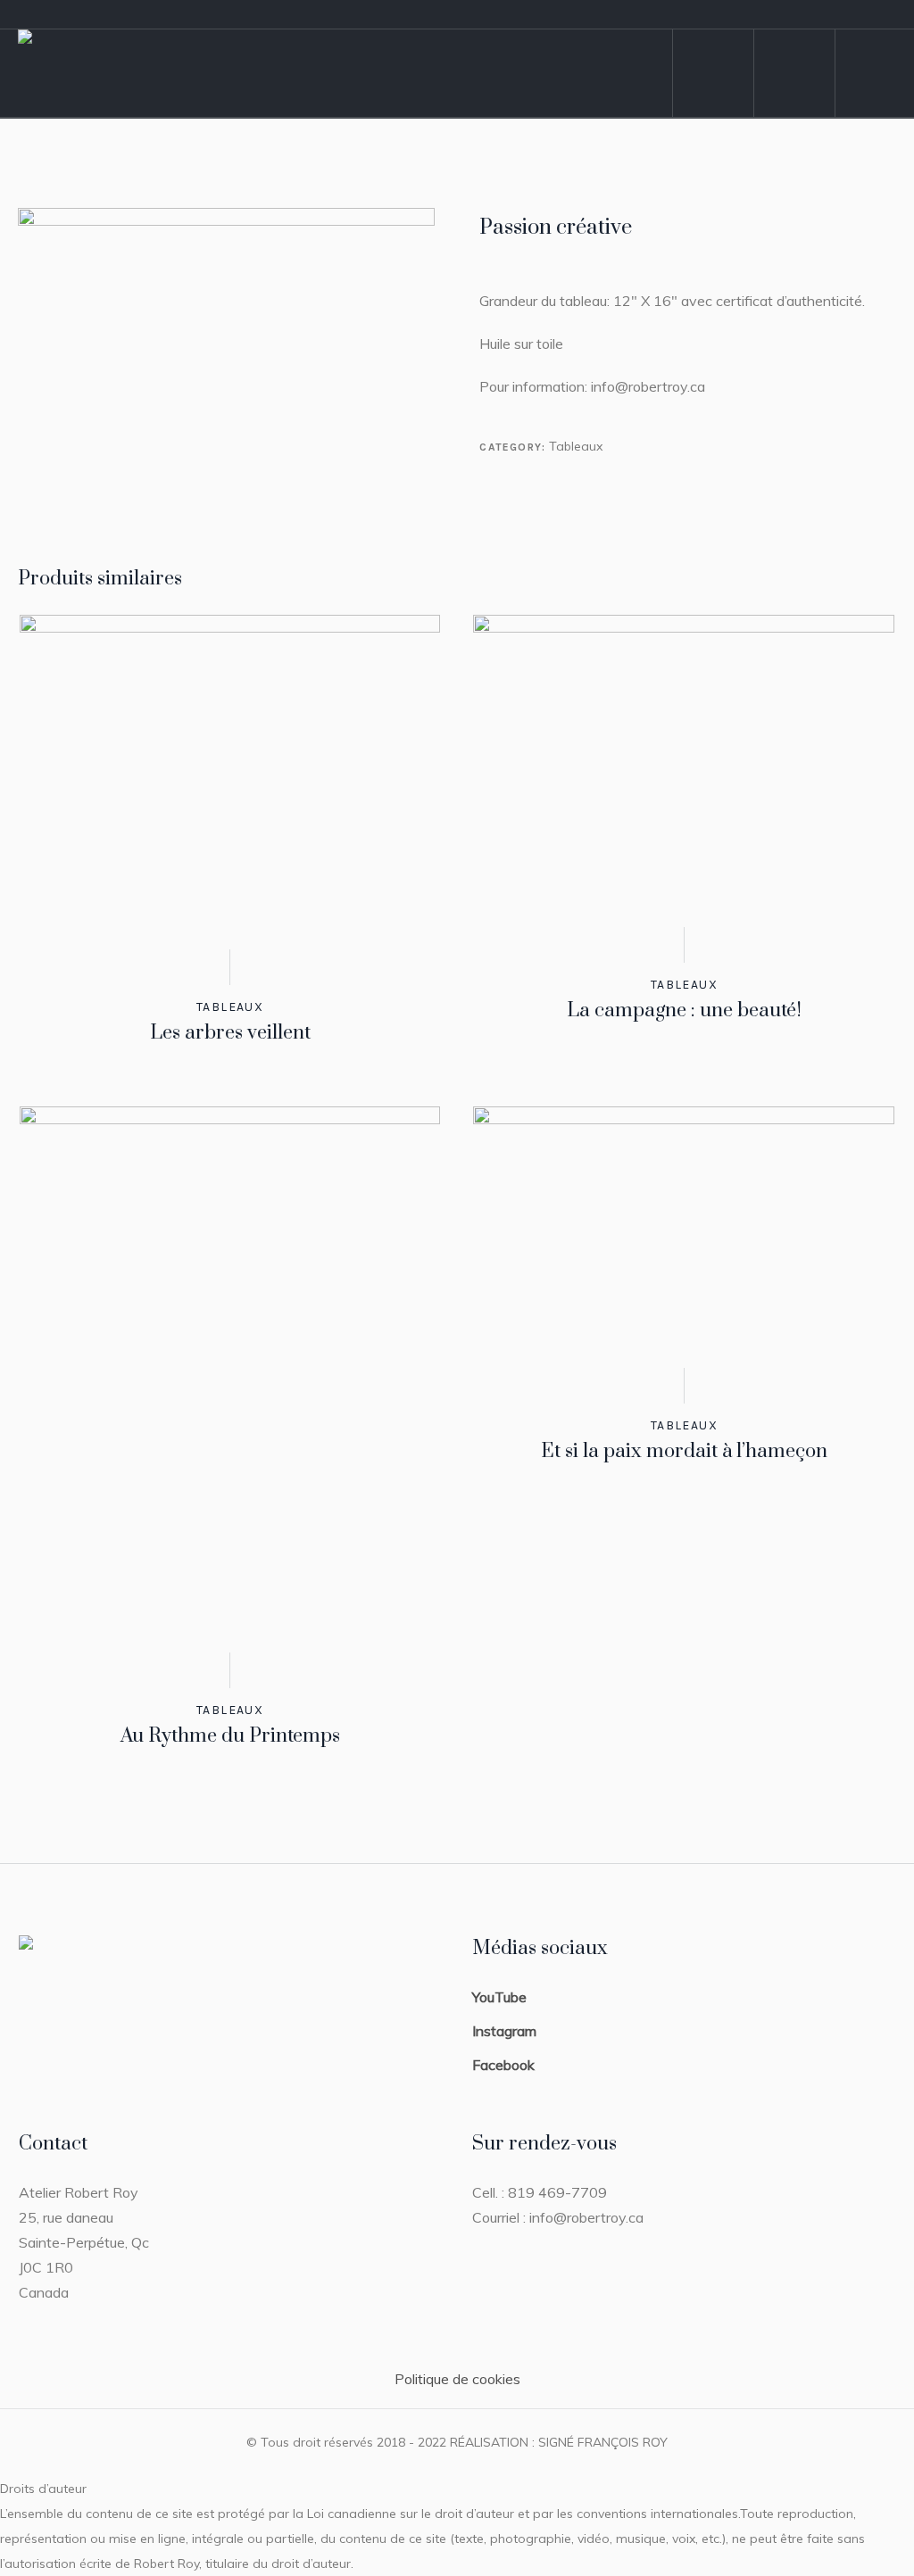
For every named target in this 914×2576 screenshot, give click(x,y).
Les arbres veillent (230, 1033)
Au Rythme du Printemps (230, 1736)
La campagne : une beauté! (684, 1011)
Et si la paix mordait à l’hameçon (684, 1451)
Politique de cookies (457, 2379)
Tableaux (576, 446)
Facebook (503, 2065)
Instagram (504, 2031)
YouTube (499, 1997)
